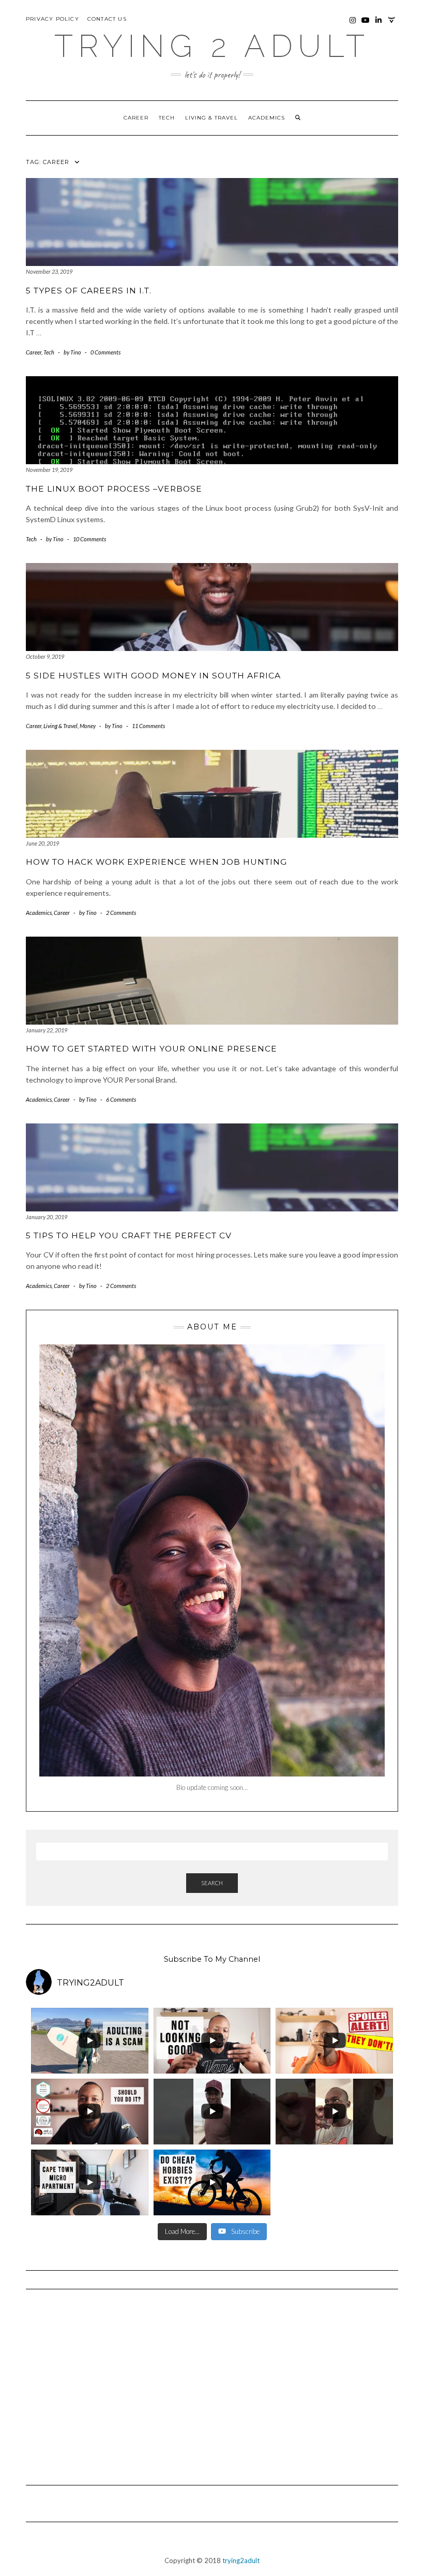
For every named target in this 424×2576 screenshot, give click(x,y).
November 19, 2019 (49, 470)
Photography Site (392, 25)
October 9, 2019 (45, 656)
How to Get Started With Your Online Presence (152, 1049)
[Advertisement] (212, 2382)
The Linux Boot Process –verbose (114, 489)
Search (212, 1883)
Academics (267, 118)
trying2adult (241, 2560)
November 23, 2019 (49, 271)
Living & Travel (211, 118)
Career (136, 118)
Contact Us (107, 19)
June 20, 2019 (42, 843)
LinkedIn (379, 25)
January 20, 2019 (47, 1217)
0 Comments (105, 352)
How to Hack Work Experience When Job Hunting (156, 862)
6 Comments (121, 1099)
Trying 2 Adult (212, 46)
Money (88, 726)
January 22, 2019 (47, 1030)
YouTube (366, 25)
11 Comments (148, 726)
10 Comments (89, 539)
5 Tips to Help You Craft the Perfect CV (129, 1235)
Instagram (353, 25)
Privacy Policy (52, 19)
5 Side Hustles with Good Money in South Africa (153, 676)
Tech (167, 118)
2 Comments (121, 913)
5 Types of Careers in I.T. (89, 291)
